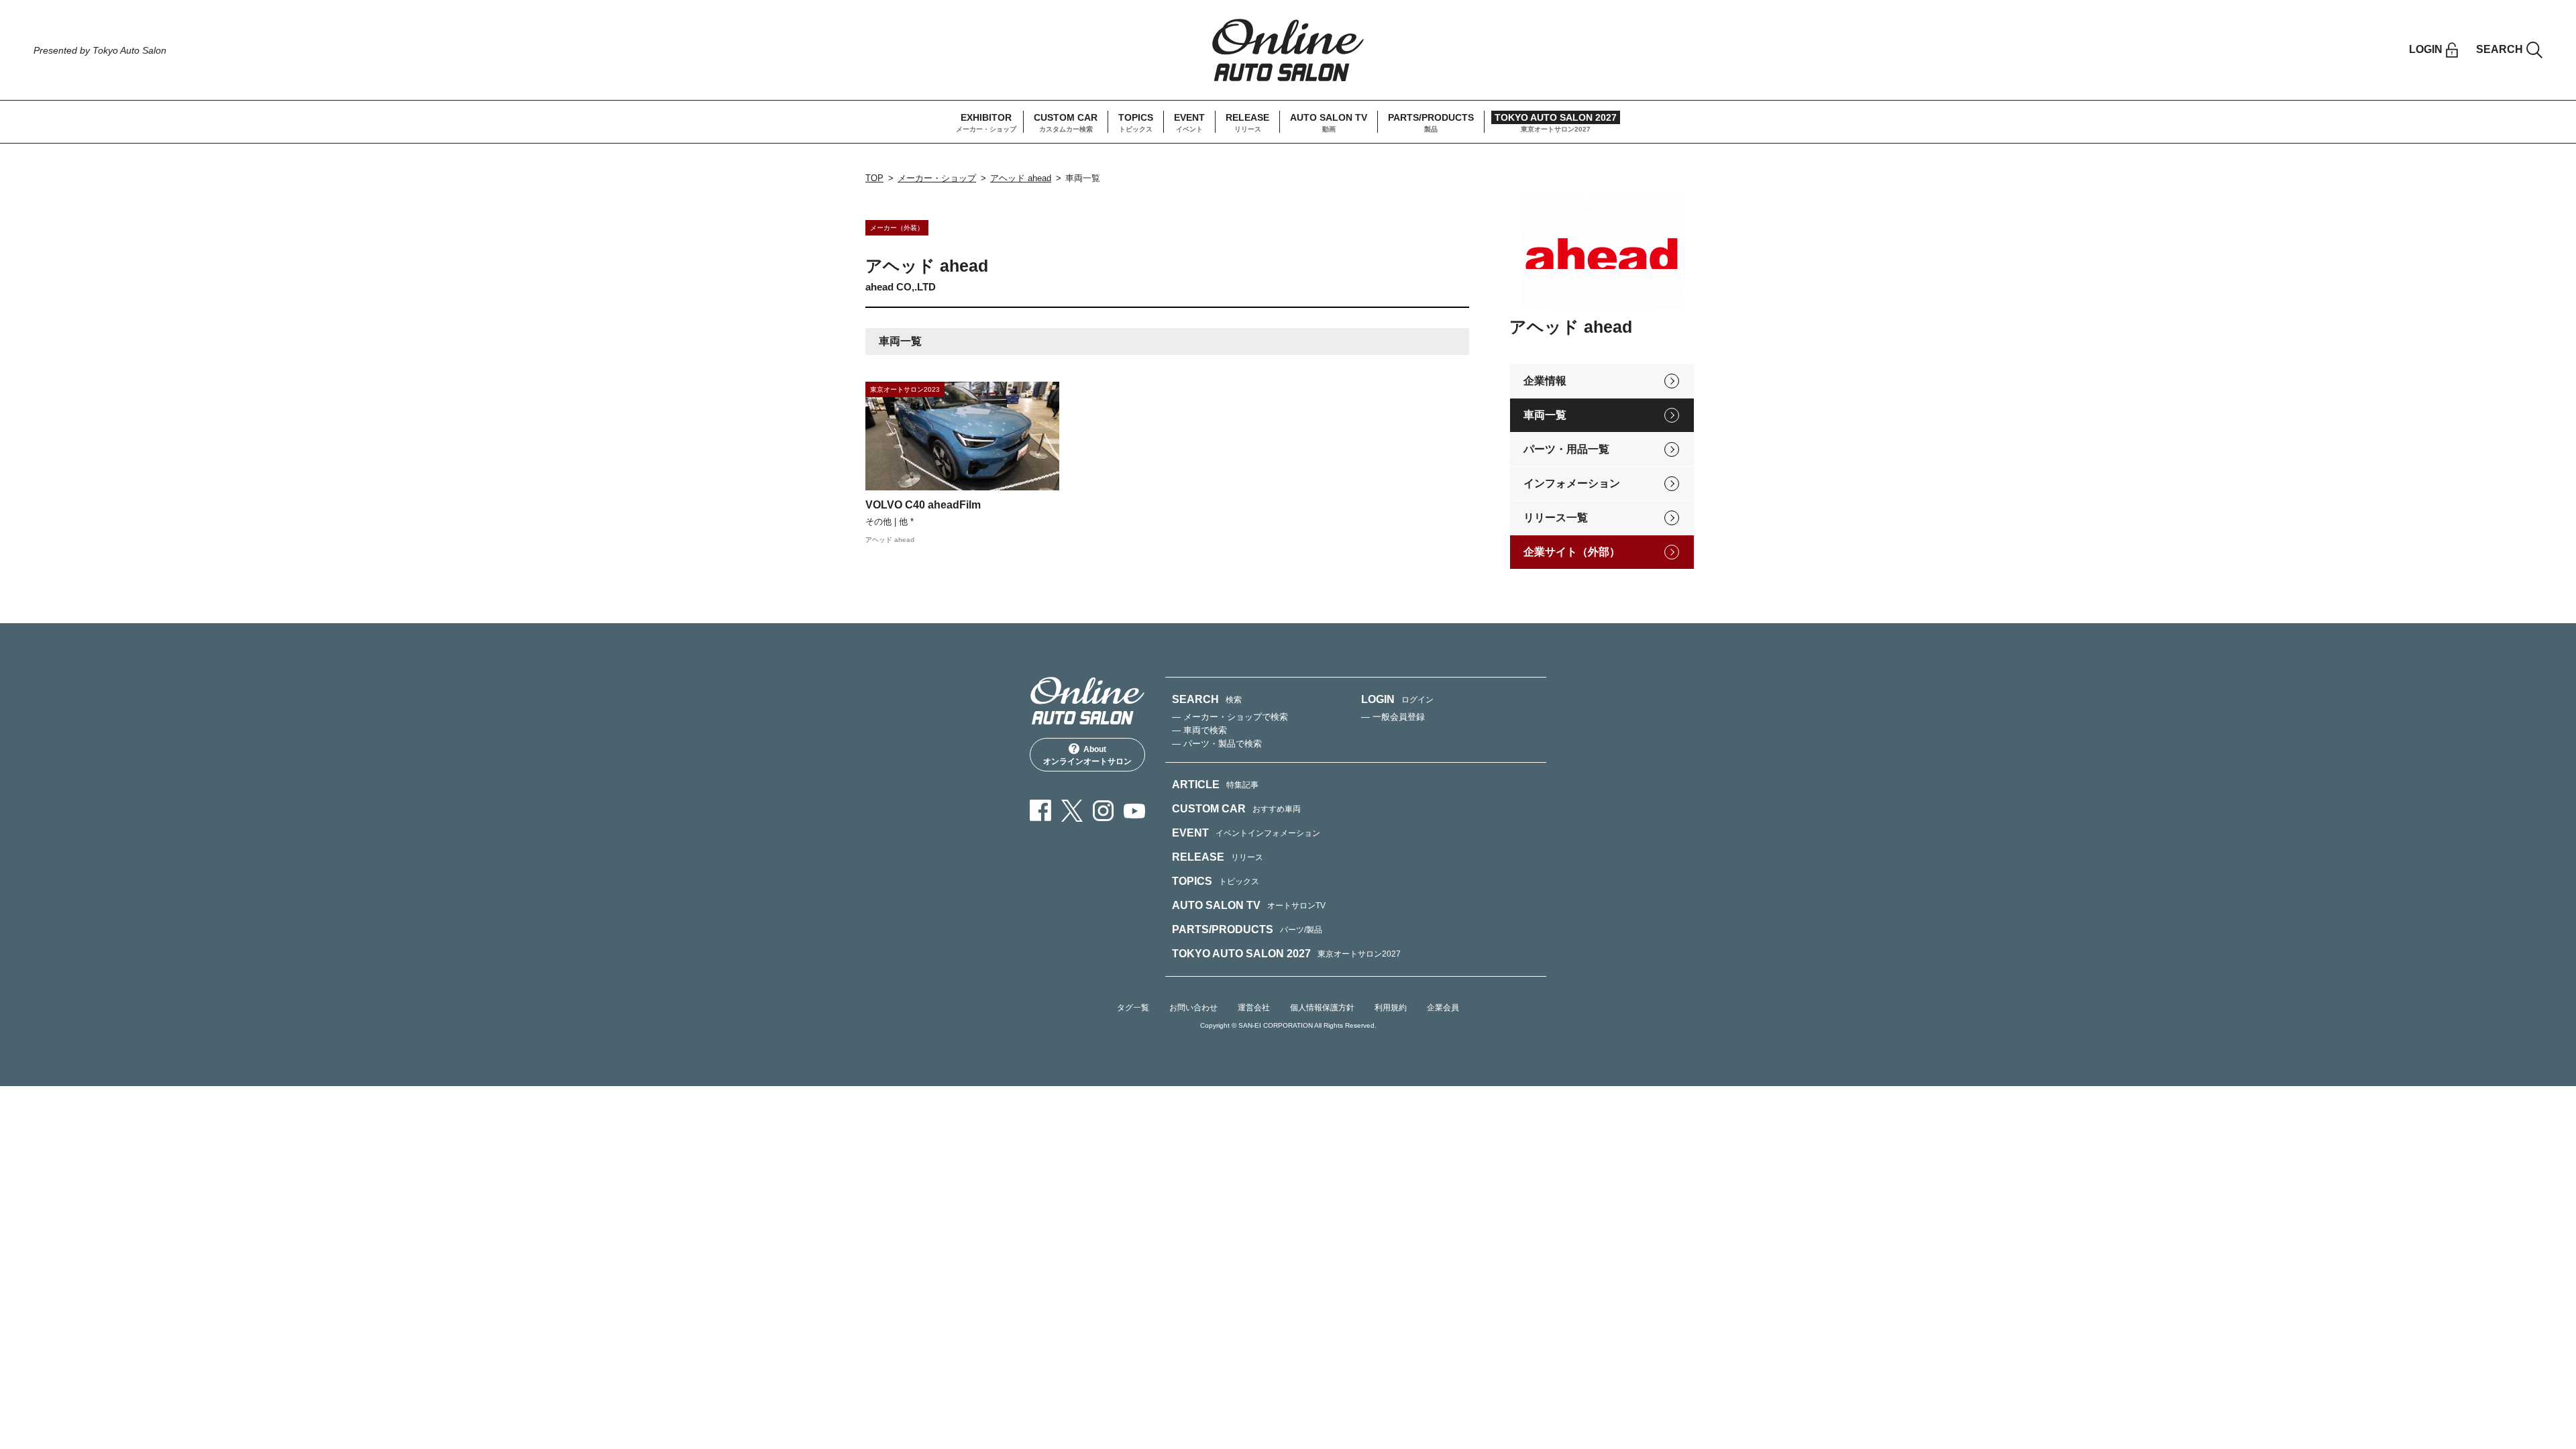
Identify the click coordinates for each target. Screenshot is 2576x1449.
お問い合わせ (1193, 1008)
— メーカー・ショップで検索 (1230, 717)
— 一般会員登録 (1393, 717)
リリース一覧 (1556, 518)
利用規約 (1391, 1008)
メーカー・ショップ (937, 178)
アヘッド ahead (1021, 178)
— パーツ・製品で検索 (1217, 744)
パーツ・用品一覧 (1566, 449)
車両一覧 (1545, 415)
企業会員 (1443, 1008)
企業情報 (1545, 381)
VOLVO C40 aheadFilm (923, 505)
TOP (874, 178)
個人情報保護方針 (1322, 1008)
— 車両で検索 (1199, 730)
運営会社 (1254, 1008)
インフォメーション (1572, 483)
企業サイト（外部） (1572, 552)
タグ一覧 (1133, 1008)
